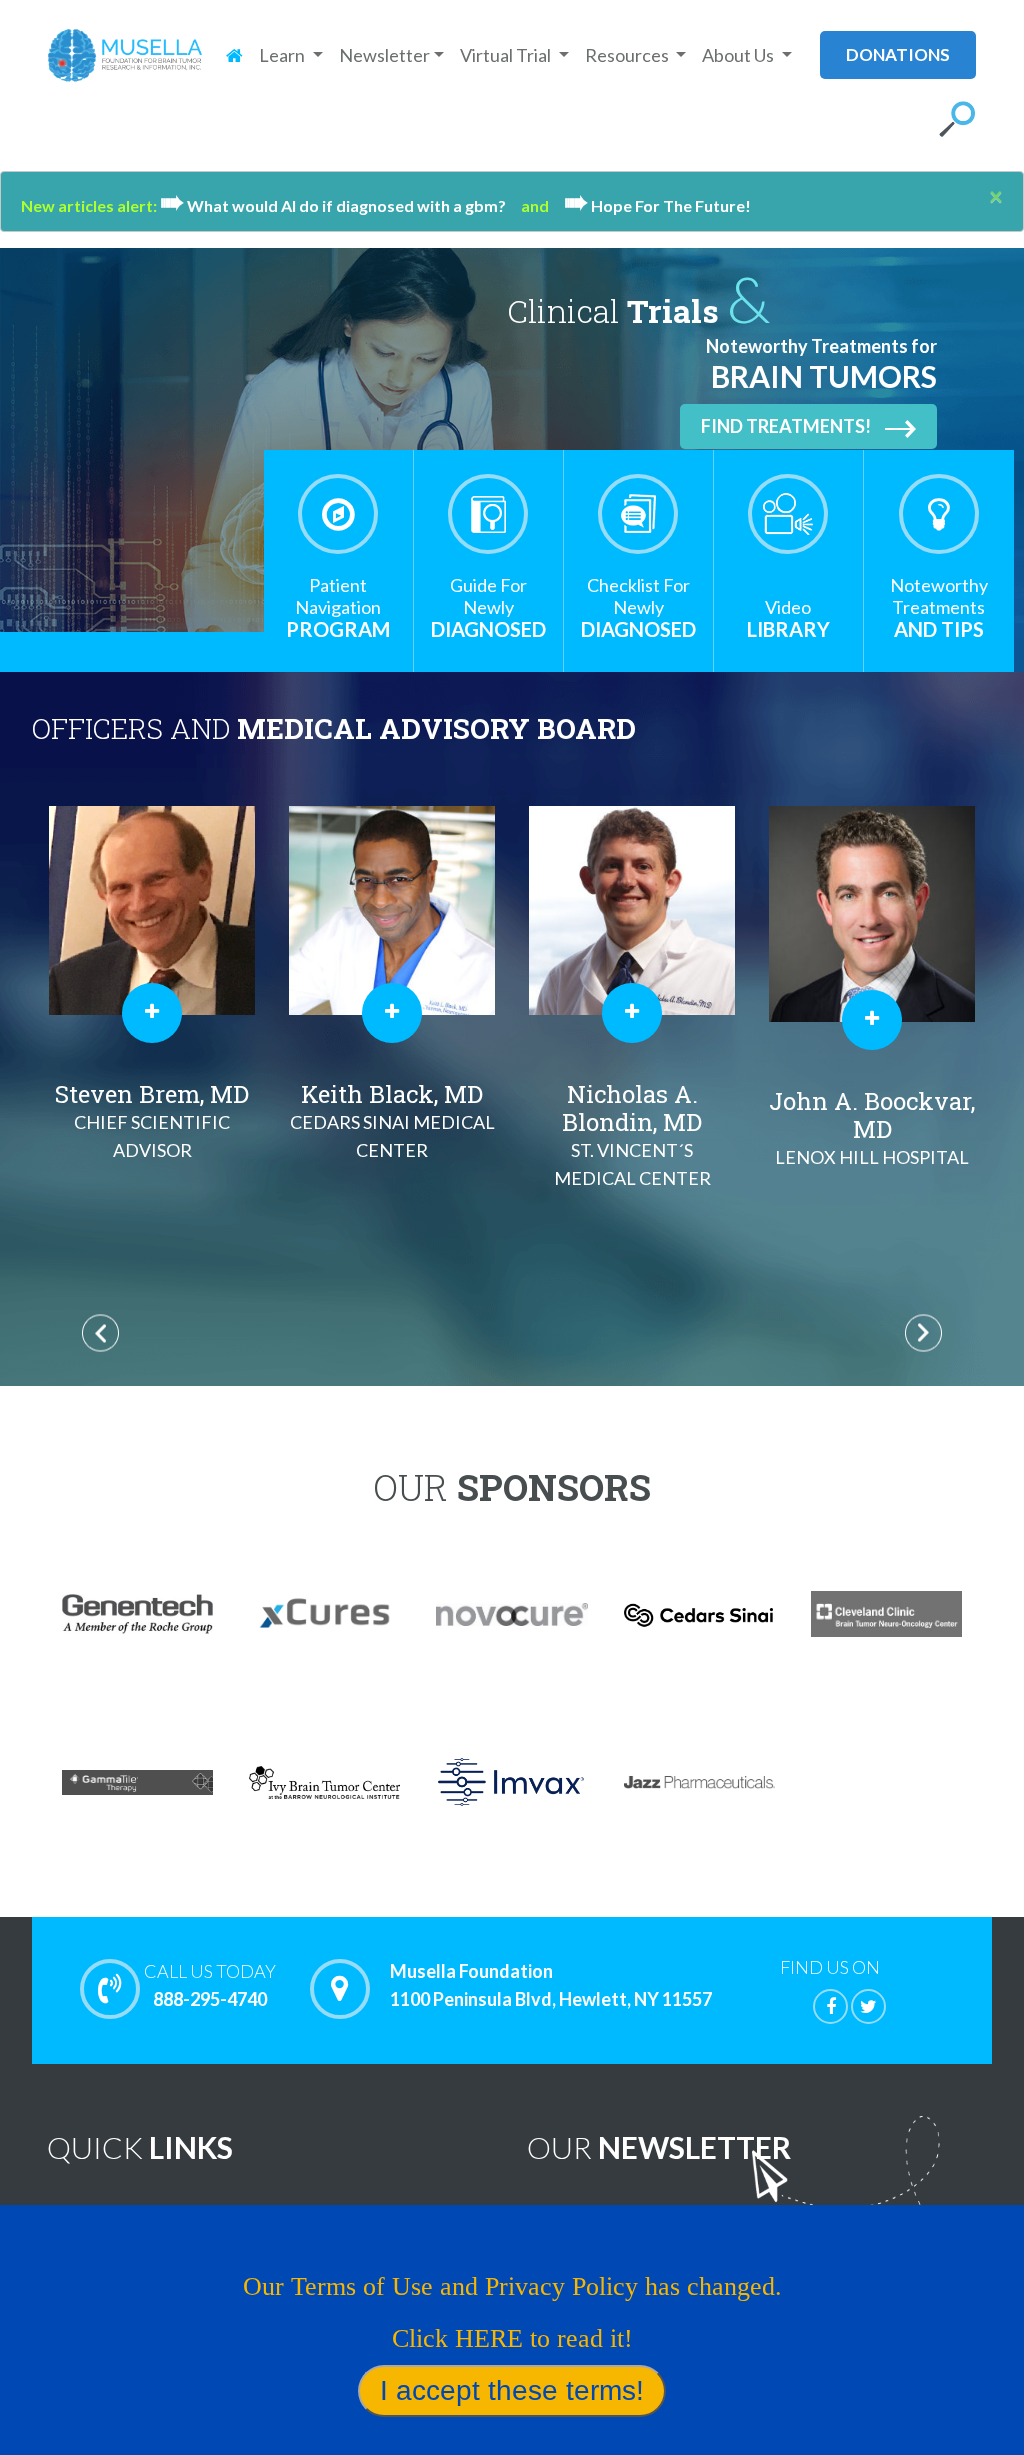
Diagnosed (488, 607)
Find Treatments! (786, 426)
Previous (100, 1332)
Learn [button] (283, 55)
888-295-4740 (210, 1985)
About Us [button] (739, 55)
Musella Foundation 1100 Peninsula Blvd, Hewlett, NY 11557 (551, 1985)
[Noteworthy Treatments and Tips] (939, 514)
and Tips (939, 607)
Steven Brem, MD (152, 1119)
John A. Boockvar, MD (872, 1126)
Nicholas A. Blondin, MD (632, 1133)
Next (923, 1332)
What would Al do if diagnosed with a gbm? (340, 205)
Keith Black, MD (392, 1119)
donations (898, 54)
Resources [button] (628, 55)
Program (338, 607)
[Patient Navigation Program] (338, 514)
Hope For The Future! (657, 205)
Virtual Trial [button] (507, 55)
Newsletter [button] (384, 55)
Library (788, 618)
